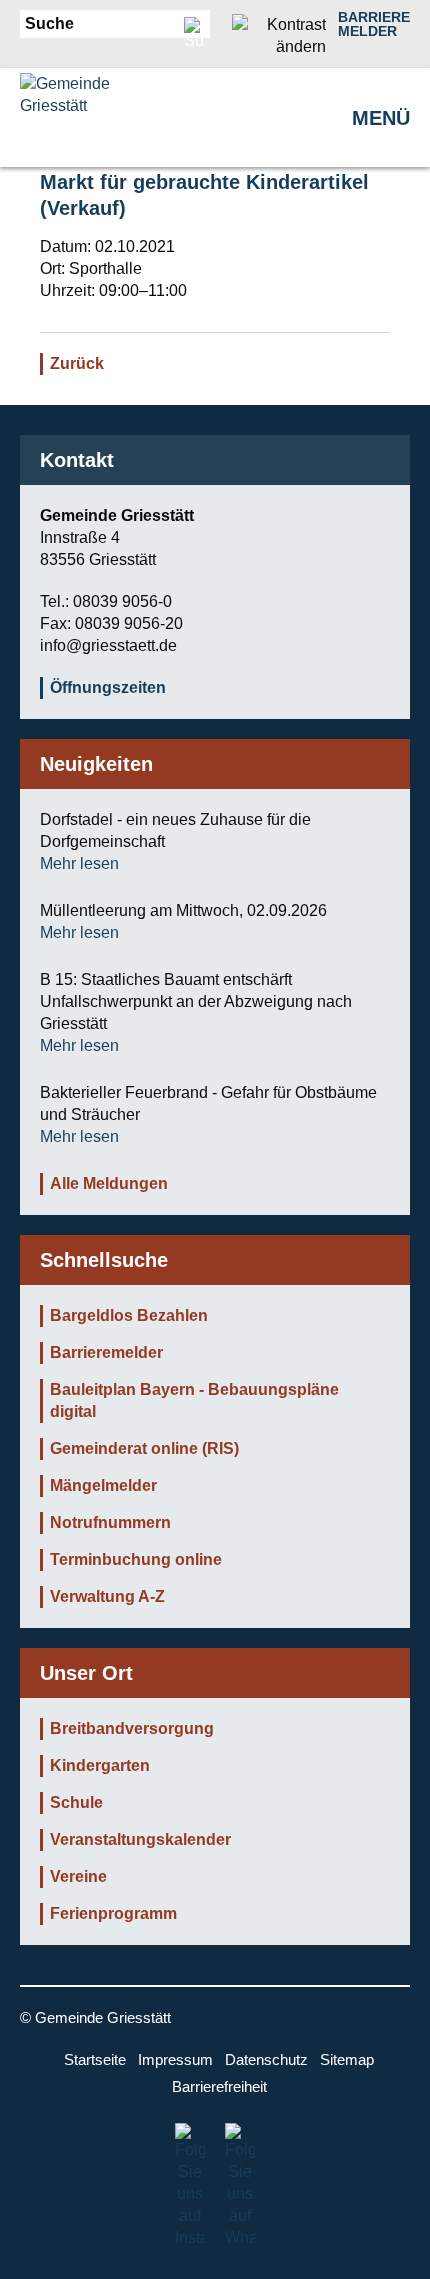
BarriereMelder (374, 24)
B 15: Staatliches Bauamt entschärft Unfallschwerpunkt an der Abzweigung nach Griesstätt (196, 1001)
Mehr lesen (79, 863)
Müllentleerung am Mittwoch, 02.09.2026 (183, 910)
